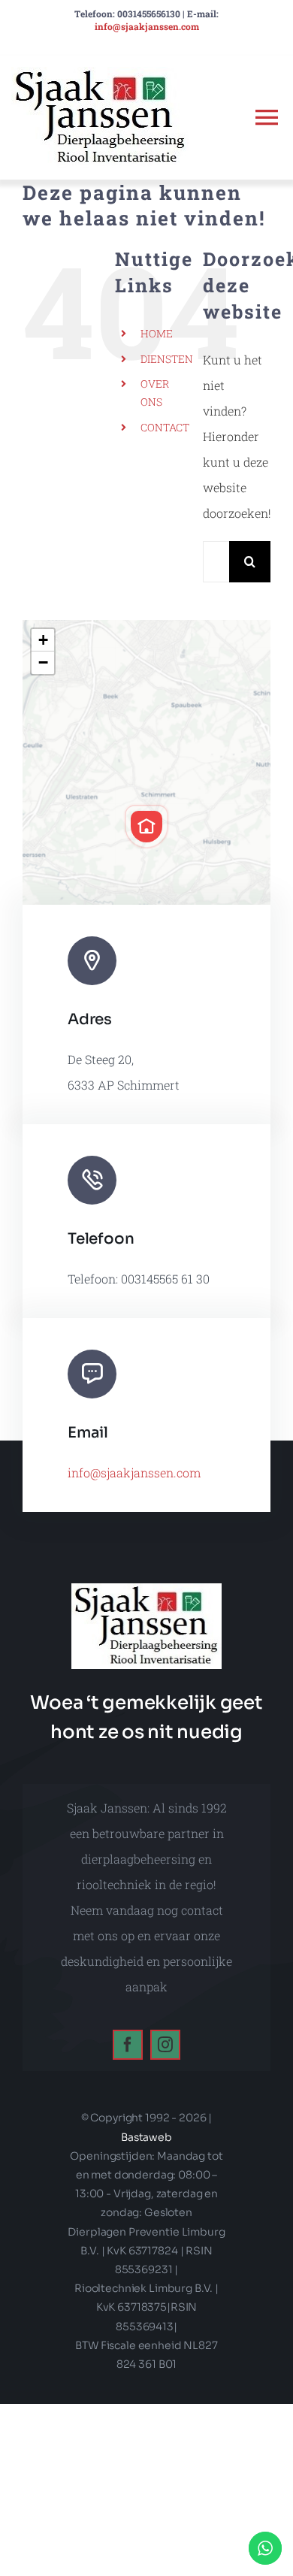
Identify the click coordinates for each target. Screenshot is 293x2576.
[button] (146, 827)
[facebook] (128, 2045)
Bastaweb (146, 2137)
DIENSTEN (167, 359)
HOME (157, 333)
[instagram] (165, 2045)
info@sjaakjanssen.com (147, 26)
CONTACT (165, 427)
